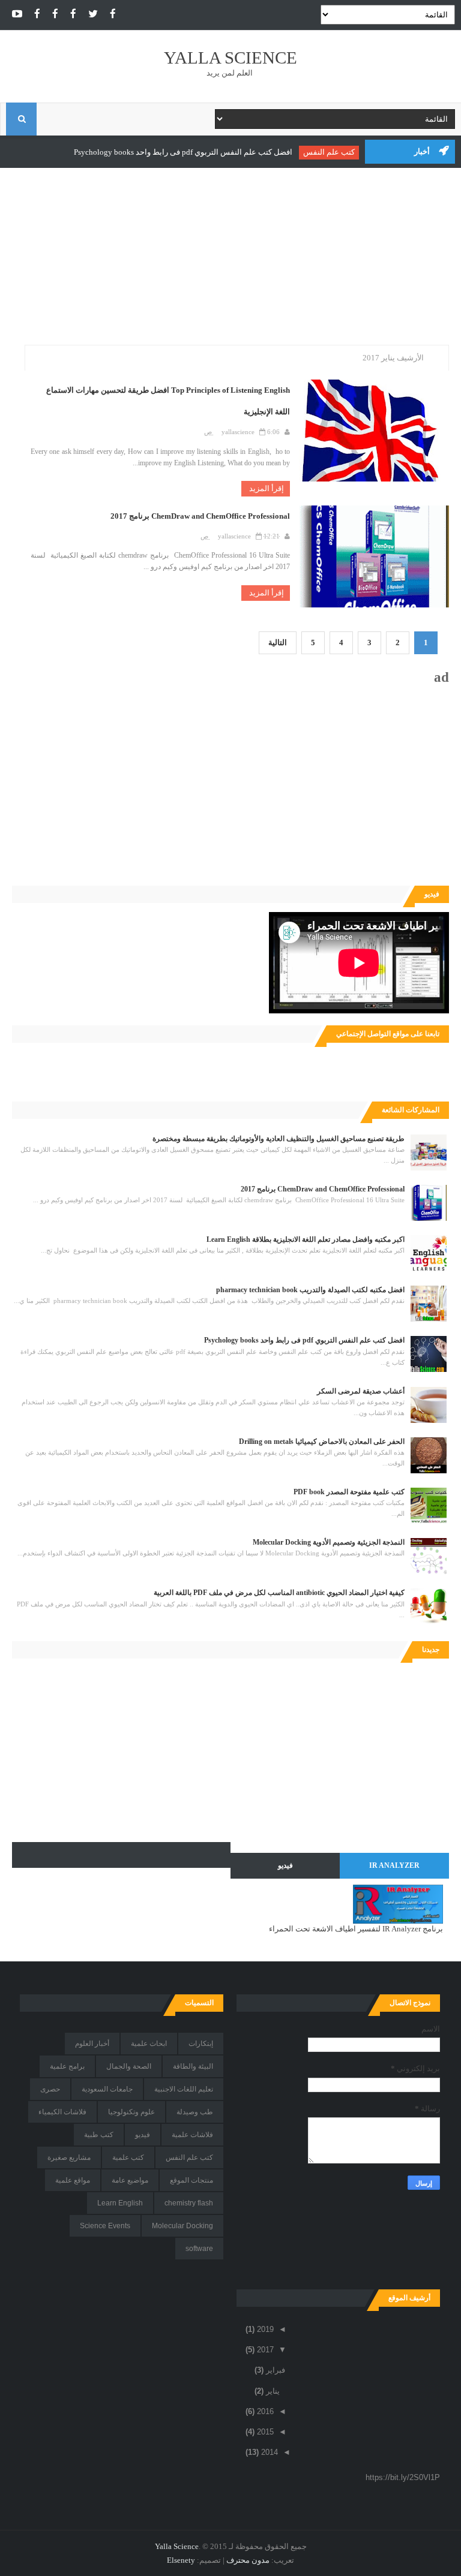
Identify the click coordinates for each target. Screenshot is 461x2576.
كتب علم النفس (333, 152)
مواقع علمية (73, 2180)
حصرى (50, 2089)
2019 (264, 2329)
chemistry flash (189, 2203)
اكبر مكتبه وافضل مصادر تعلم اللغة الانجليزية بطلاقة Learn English (306, 1239)
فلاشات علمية (192, 2135)
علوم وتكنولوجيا (131, 2112)
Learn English (120, 2203)
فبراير (274, 2370)
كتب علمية (128, 2157)
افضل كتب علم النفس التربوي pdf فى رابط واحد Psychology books (187, 152)
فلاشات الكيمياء (62, 2112)
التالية (278, 643)
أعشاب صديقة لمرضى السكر (361, 1391)
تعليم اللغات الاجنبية (184, 2089)
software (199, 2249)
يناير (272, 2391)
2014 (268, 2452)
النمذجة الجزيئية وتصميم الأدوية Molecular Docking (329, 1542)
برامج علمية (67, 2066)
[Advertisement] (230, 261)
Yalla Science (230, 58)
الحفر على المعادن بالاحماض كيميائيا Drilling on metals (322, 1442)
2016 (264, 2411)
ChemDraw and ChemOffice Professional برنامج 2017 (200, 516)
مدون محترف (248, 2560)
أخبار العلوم (92, 2044)
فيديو (143, 2135)
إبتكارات (201, 2044)
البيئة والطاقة (193, 2066)
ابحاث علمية (149, 2044)
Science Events (105, 2226)
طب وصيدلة (195, 2112)
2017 (264, 2350)
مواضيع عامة (130, 2180)
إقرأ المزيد (266, 488)
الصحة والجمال (129, 2066)
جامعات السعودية (107, 2089)
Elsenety (181, 2560)
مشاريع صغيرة (69, 2157)
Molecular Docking (182, 2226)
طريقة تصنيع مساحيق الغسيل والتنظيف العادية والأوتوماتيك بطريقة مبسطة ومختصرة (279, 1139)
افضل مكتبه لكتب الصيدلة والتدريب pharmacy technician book (310, 1290)
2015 (264, 2432)
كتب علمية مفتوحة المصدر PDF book (349, 1492)
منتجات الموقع (191, 2180)
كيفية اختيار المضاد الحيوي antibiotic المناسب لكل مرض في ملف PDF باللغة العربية (279, 1593)
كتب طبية (99, 2135)
